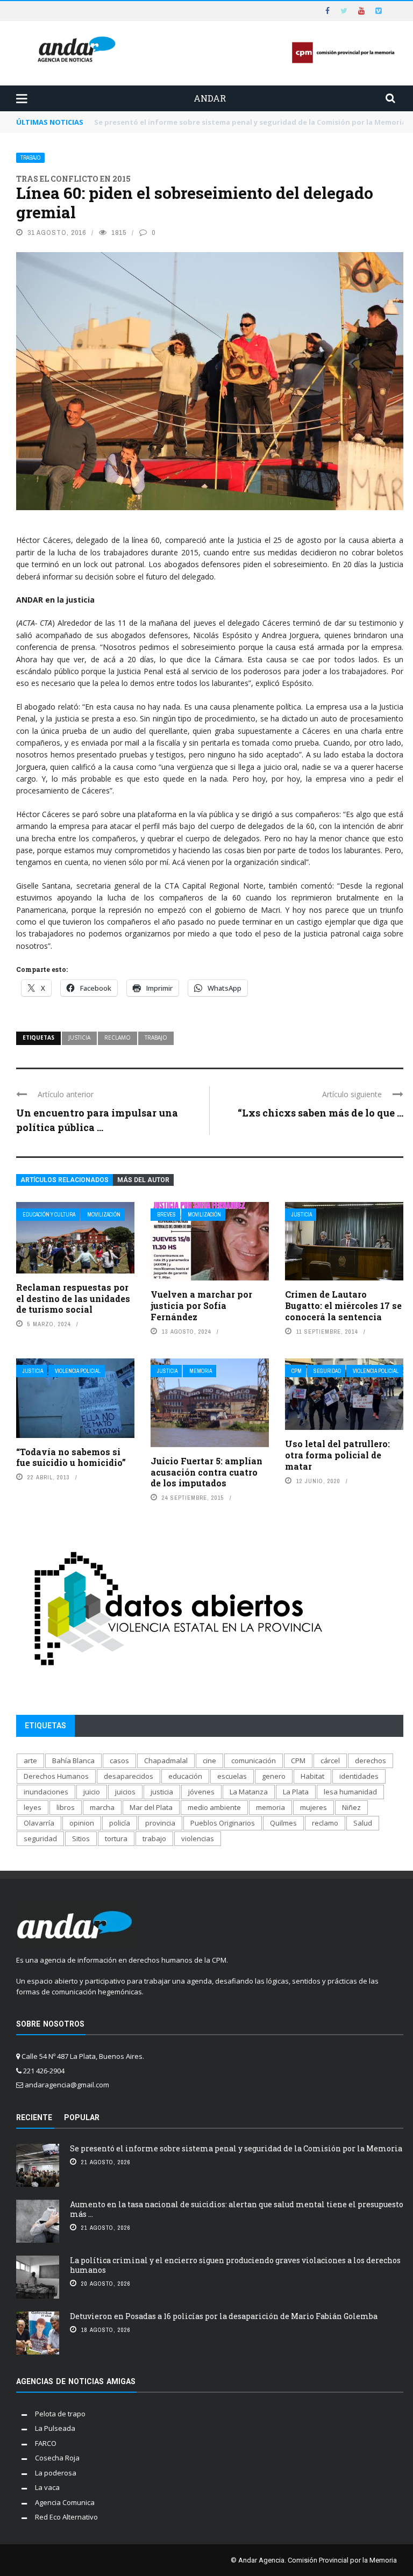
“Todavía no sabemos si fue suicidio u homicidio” (71, 1457)
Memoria (201, 1371)
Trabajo (30, 158)
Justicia (302, 1215)
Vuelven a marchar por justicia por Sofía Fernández (201, 1305)
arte (30, 1761)
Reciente (34, 2117)
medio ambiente (214, 1807)
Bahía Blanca (73, 1761)
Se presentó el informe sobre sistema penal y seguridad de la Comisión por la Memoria (236, 2148)
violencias (198, 1838)
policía (120, 1823)
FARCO (46, 2443)
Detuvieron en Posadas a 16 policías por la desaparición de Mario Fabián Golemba (224, 2316)
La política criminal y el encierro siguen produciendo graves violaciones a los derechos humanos (235, 2265)
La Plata (296, 1792)
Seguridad (327, 1371)
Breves (166, 1215)
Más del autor (143, 1180)
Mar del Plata (151, 1807)
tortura (116, 1838)
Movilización (104, 1215)
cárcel (330, 1761)
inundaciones (46, 1792)
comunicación (254, 1761)
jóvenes (201, 1792)
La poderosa (56, 2473)
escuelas (232, 1776)
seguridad (40, 1838)
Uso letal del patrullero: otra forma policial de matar (337, 1455)
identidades (359, 1776)
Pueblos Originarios (223, 1823)
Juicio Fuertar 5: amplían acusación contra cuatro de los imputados (206, 1472)
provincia (160, 1823)
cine (209, 1761)
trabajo (156, 1037)
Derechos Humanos (56, 1776)
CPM (297, 1371)
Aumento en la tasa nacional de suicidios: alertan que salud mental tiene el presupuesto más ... (237, 2209)
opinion (82, 1823)
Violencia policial (78, 1371)
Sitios (81, 1838)
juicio (92, 1792)
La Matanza (249, 1792)
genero (274, 1776)
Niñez (351, 1807)
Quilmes (283, 1823)
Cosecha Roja (57, 2458)
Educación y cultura (49, 1215)
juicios (125, 1792)
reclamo (118, 1037)
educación (185, 1776)
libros (66, 1807)
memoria (270, 1807)
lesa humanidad (350, 1792)
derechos (371, 1761)
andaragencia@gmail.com (67, 2085)
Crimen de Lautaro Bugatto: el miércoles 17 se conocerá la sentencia (343, 1305)
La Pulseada (55, 2428)
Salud (363, 1823)
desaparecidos (129, 1776)
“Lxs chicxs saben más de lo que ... (321, 1113)
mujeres (314, 1807)
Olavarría (39, 1823)
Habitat (312, 1776)
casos (119, 1761)
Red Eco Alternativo (66, 2517)
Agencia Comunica (65, 2502)
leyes (33, 1807)
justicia (79, 1037)
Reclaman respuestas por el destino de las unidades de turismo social (73, 1298)
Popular (82, 2117)
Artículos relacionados (65, 1180)
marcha (102, 1807)
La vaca (47, 2487)
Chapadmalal (166, 1761)
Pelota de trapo (60, 2414)
